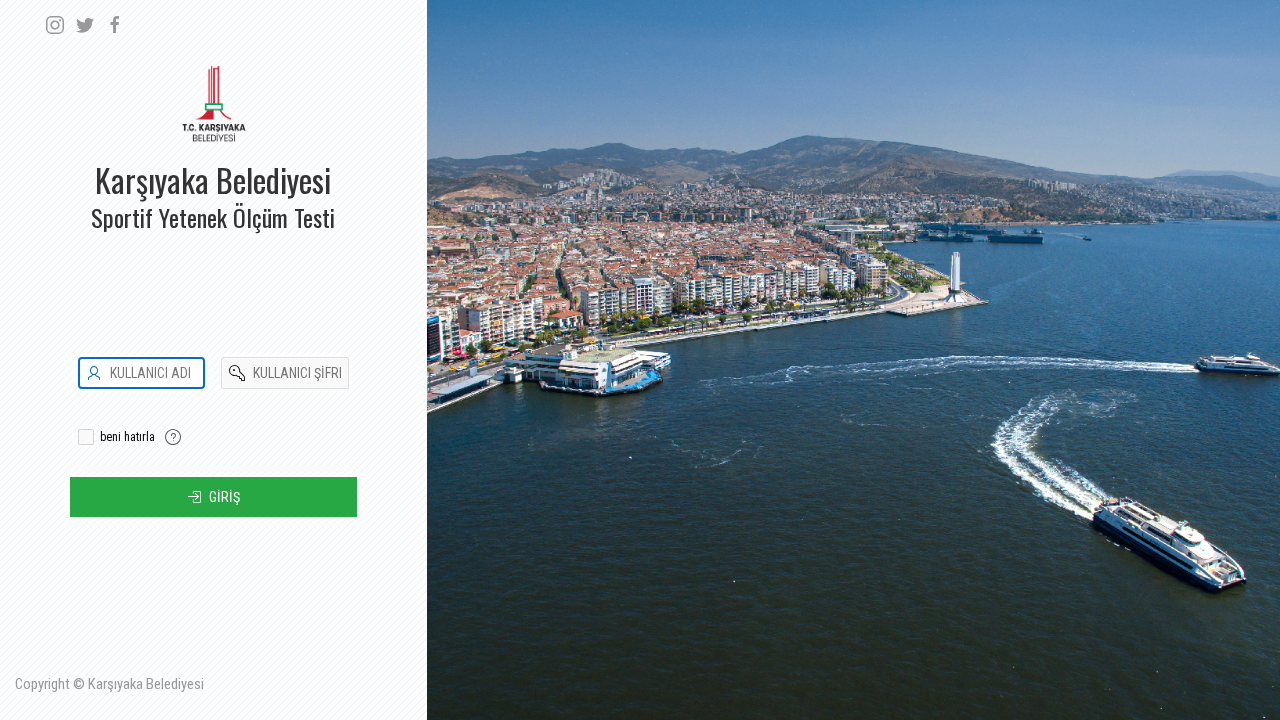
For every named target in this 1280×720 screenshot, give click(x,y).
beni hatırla (127, 437)
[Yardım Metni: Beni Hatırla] (173, 437)
